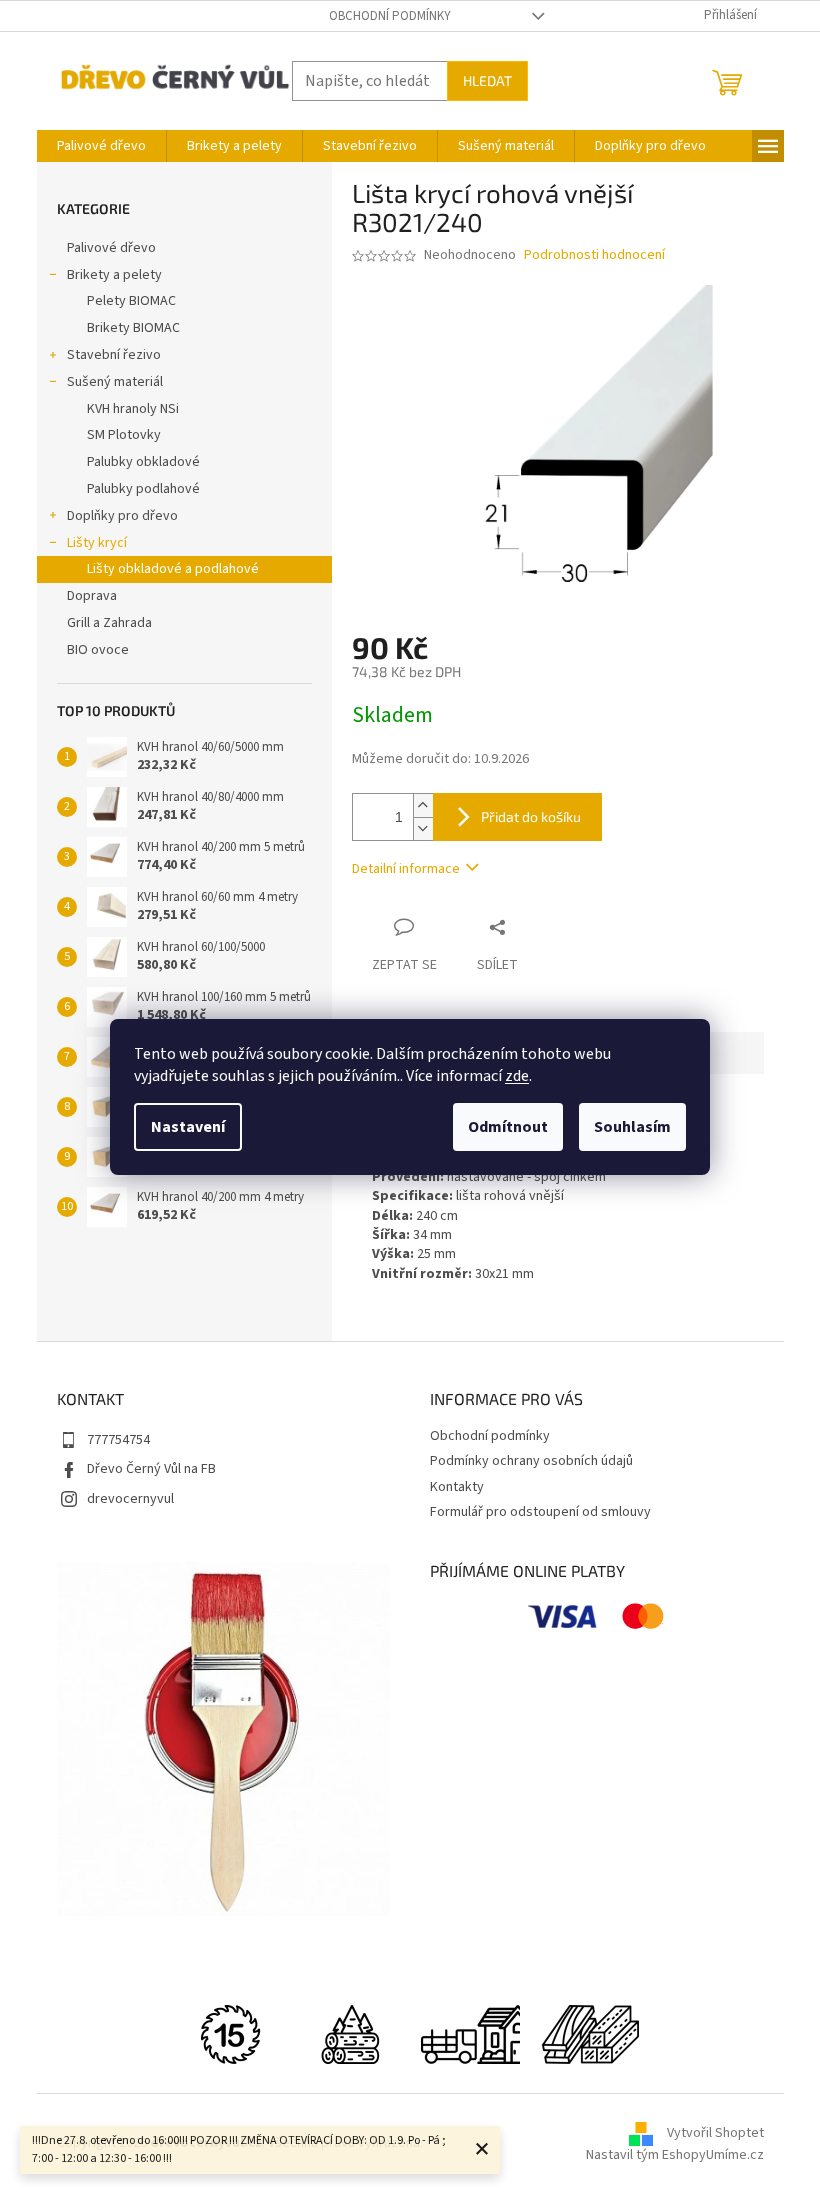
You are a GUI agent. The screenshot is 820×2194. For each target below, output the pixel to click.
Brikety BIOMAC (133, 328)
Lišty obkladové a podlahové (173, 569)
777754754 (118, 1440)
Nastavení (188, 1127)
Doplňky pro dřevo (122, 516)
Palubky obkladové (143, 462)
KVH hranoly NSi (133, 409)
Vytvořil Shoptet (715, 2134)
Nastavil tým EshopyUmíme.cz (675, 2155)
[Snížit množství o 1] (423, 828)
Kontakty (457, 1487)
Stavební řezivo (114, 355)
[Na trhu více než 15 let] (230, 2034)
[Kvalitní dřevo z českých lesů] (350, 2034)
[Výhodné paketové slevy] (590, 2034)
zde (517, 1076)
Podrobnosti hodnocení (594, 255)
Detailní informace (406, 869)
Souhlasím (632, 1127)
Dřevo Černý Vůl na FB (151, 1469)
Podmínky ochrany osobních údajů (531, 1461)
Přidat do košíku (531, 816)
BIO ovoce (98, 650)
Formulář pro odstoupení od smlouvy (540, 1512)
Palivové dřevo (111, 248)
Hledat (487, 80)
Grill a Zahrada (109, 623)
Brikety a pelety (114, 275)
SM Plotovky (124, 435)
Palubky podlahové (143, 489)
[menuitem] (101, 146)
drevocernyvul (130, 1499)
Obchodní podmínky (390, 16)
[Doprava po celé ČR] (470, 2034)
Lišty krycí (97, 543)
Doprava (92, 596)
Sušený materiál (115, 382)
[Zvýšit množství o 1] (423, 805)
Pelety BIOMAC (131, 301)
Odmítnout (508, 1127)
